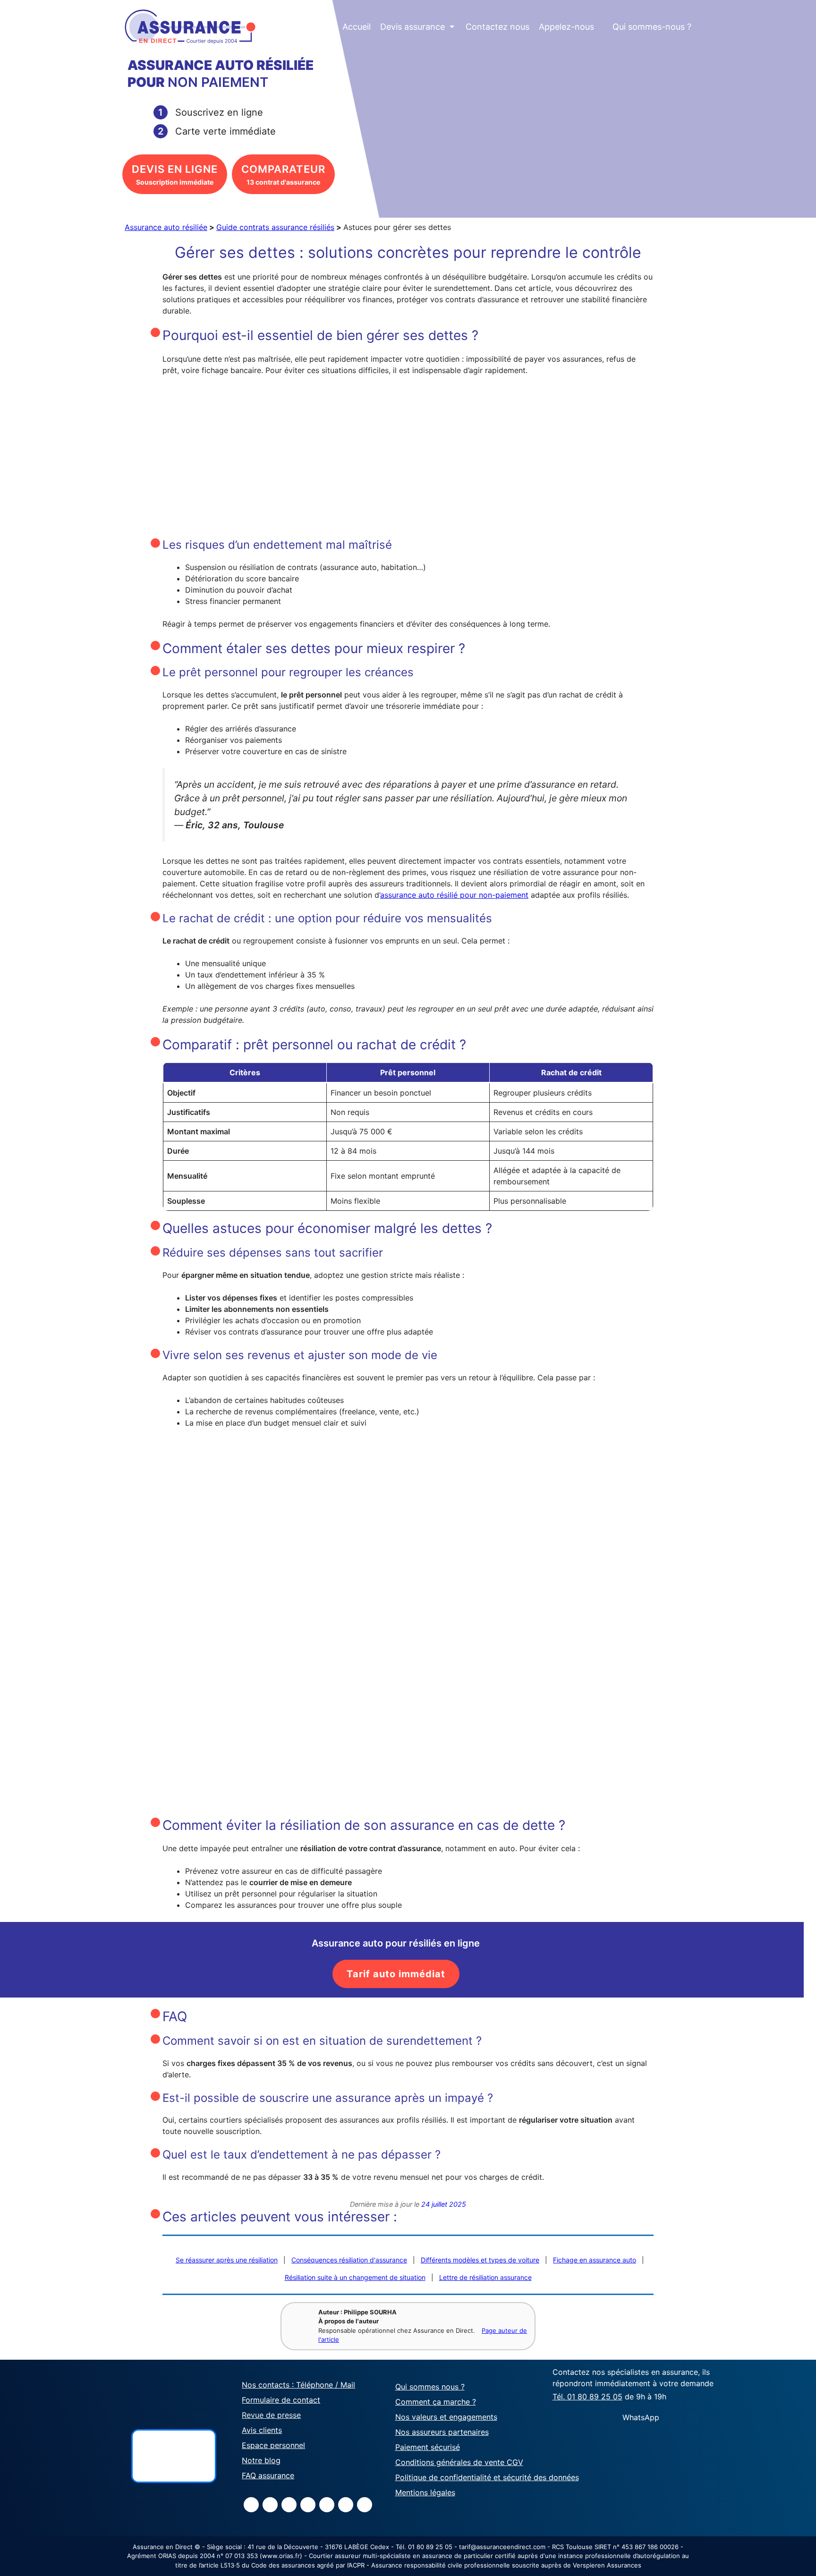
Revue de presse (271, 2415)
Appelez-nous (566, 27)
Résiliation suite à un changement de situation (355, 2277)
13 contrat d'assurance (283, 174)
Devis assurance (417, 27)
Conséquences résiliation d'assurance (349, 2260)
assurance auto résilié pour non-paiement (454, 895)
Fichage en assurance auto (595, 2260)
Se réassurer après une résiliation (227, 2260)
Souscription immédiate (175, 174)
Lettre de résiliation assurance (485, 2277)
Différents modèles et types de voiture (480, 2260)
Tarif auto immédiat (396, 1974)
